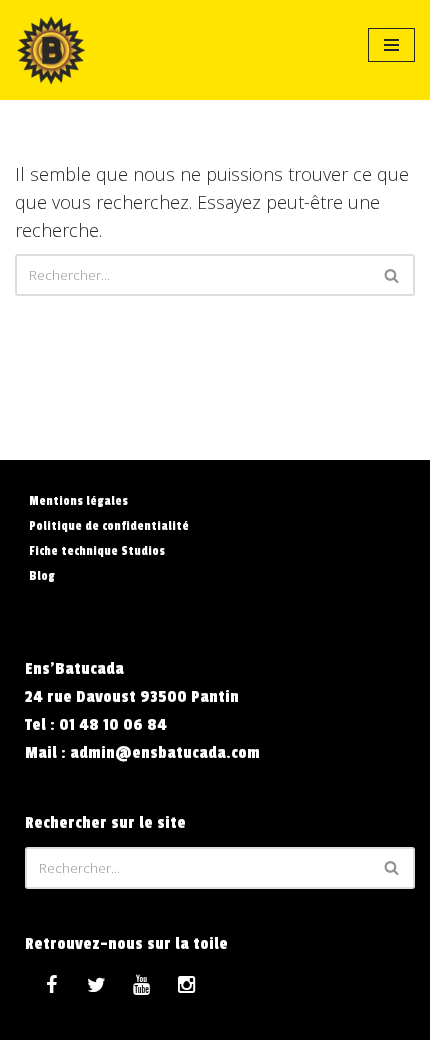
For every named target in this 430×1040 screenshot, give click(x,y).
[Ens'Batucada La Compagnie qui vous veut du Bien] (51, 50)
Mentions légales (78, 501)
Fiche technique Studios (97, 551)
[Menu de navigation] (391, 45)
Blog (42, 576)
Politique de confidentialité (109, 526)
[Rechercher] (392, 275)
